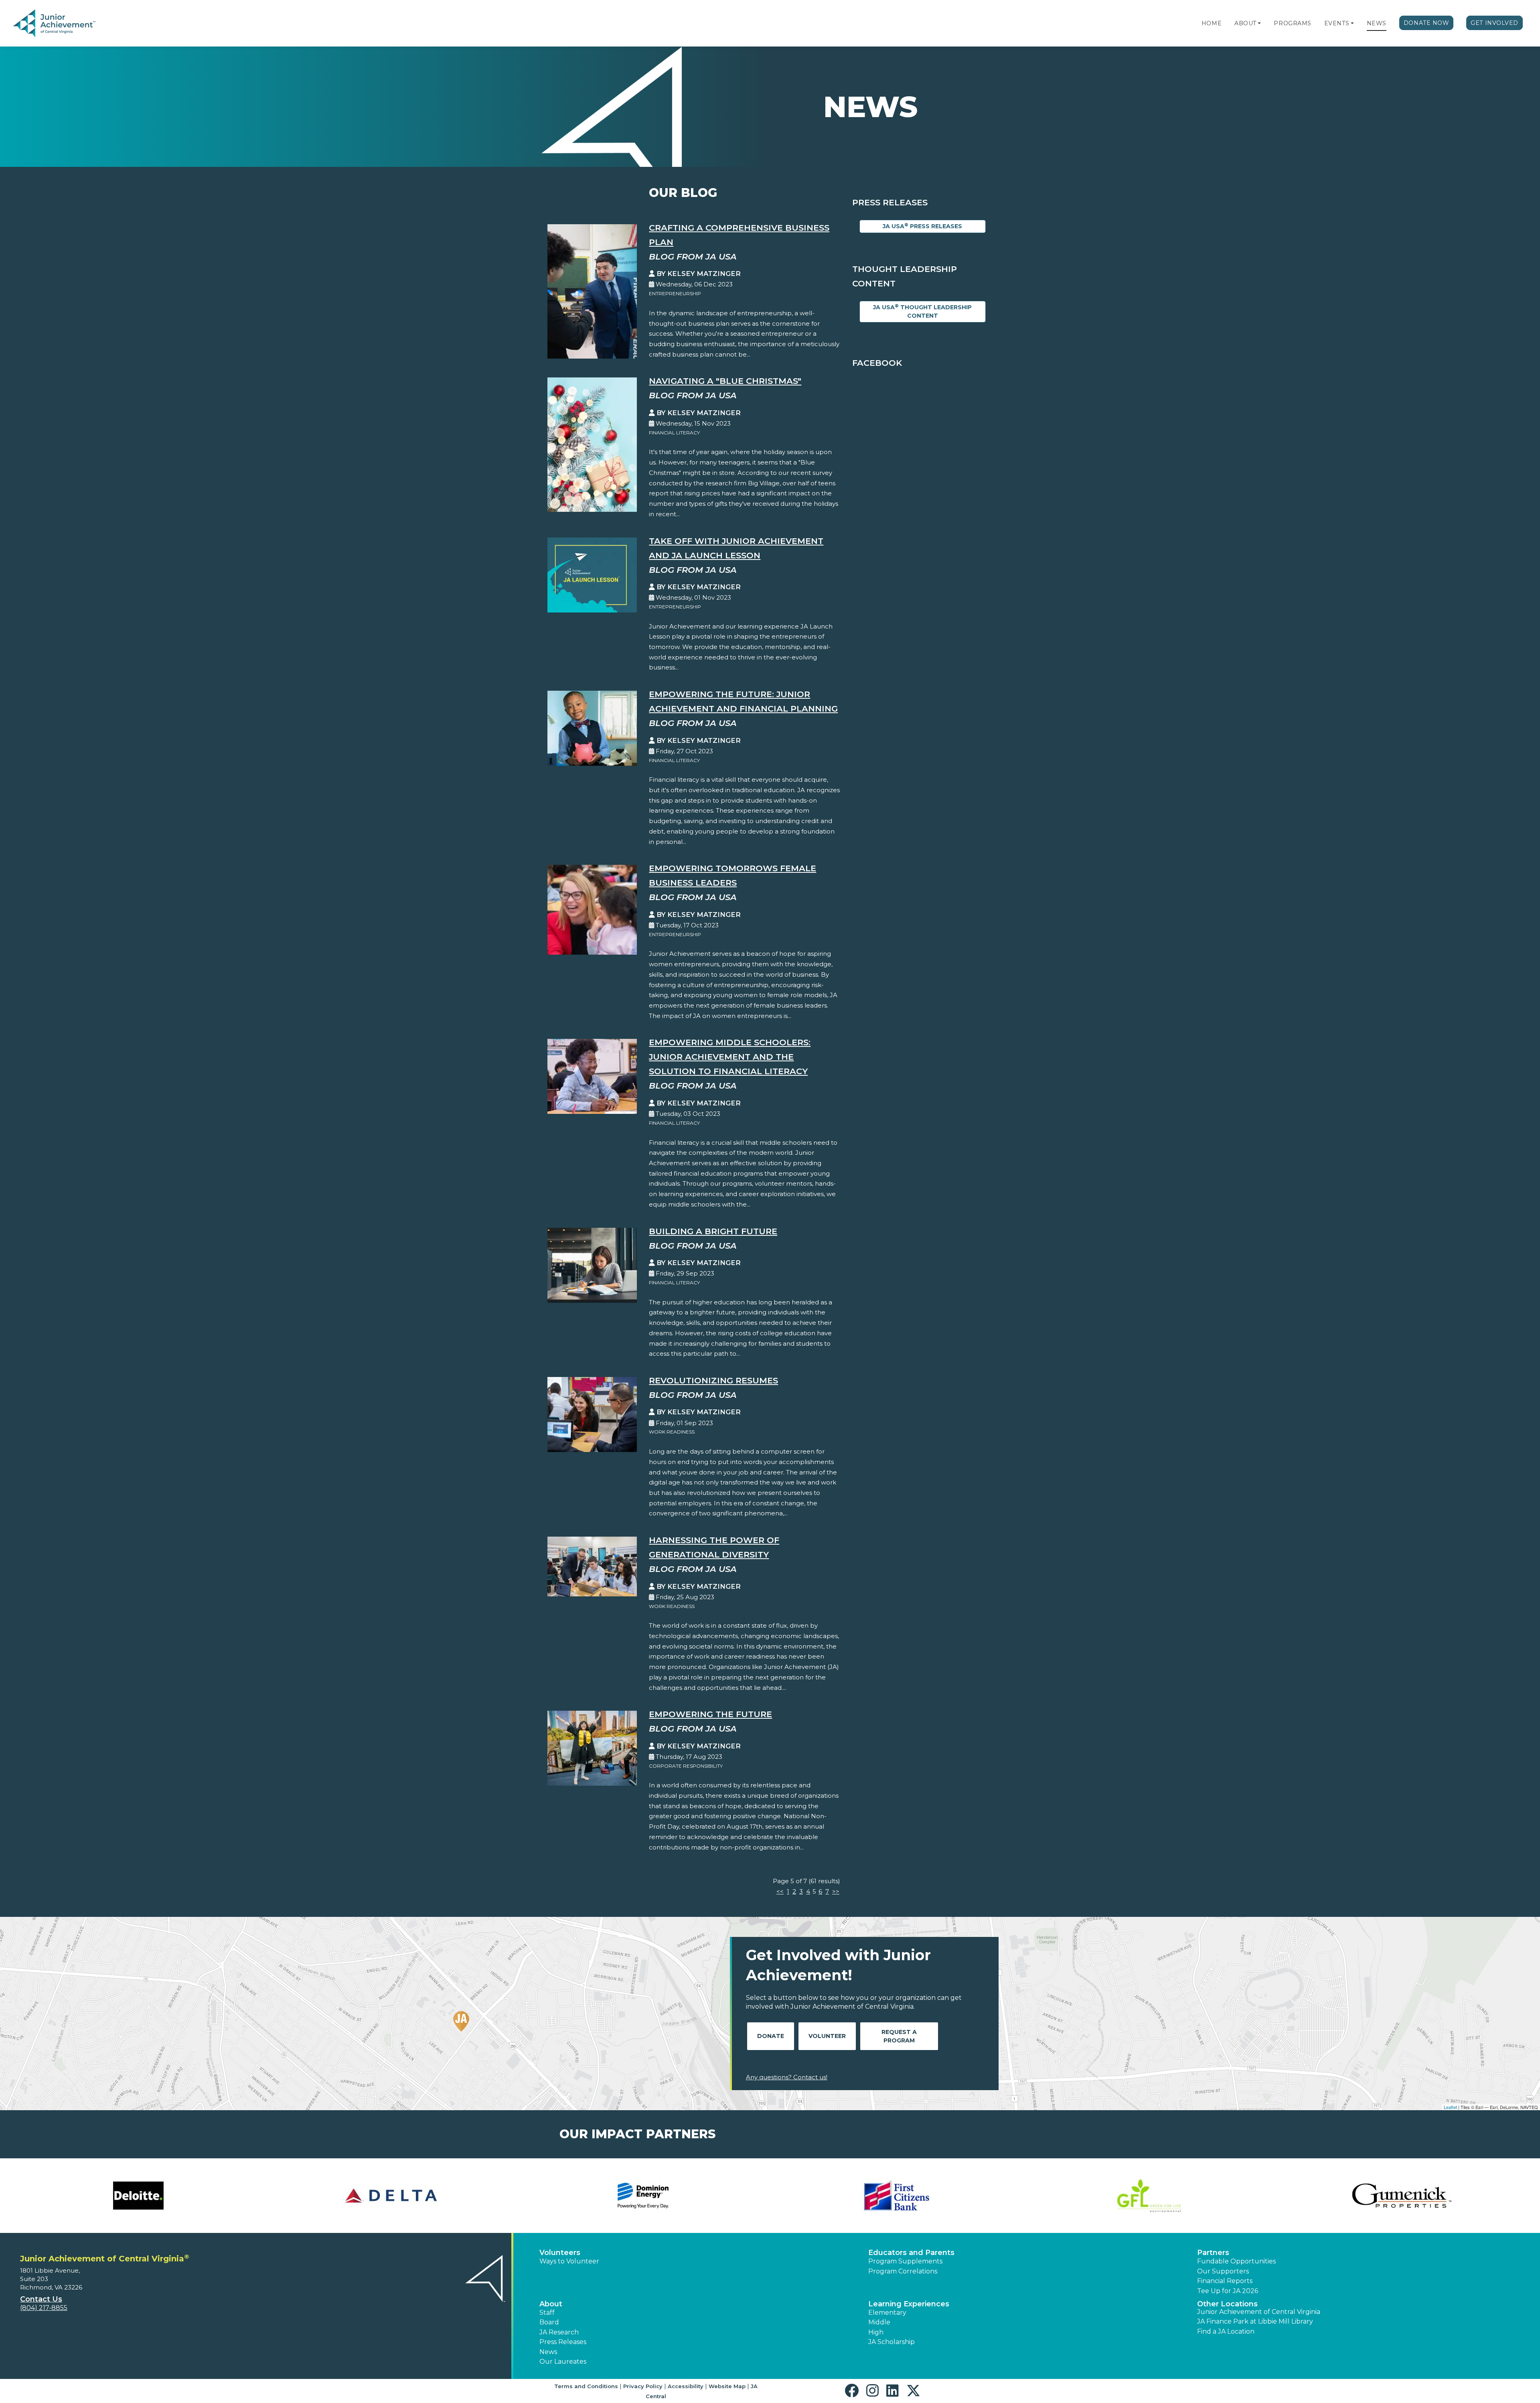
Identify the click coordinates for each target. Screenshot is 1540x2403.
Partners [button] (1213, 2253)
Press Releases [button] (563, 2342)
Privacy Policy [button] (643, 2386)
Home (1212, 23)
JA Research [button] (559, 2332)
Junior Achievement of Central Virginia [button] (1259, 2312)
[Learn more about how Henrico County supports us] (391, 2196)
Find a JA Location (1226, 2331)
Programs (1292, 23)
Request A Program (899, 2036)
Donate (771, 2036)
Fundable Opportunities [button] (1236, 2261)
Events (1337, 23)
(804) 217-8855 (44, 2308)
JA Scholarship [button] (892, 2342)
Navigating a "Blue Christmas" (725, 381)
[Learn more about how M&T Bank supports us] (1149, 2196)
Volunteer (827, 2036)
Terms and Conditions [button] (586, 2386)
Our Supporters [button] (1223, 2271)
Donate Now (1427, 23)
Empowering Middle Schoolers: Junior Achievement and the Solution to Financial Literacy (730, 1057)
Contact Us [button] (41, 2299)
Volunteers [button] (560, 2253)
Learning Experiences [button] (909, 2304)
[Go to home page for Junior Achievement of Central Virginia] (67, 24)
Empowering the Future (710, 1714)
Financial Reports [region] (1225, 2281)
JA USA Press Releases (922, 226)
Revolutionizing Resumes (713, 1380)
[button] (1259, 23)
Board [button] (549, 2322)
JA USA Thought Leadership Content (922, 311)
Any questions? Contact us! (787, 2077)
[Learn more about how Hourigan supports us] (644, 2196)
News (1377, 23)
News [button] (548, 2352)
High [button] (876, 2332)
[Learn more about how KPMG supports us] (896, 2196)
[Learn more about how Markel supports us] (1402, 2196)
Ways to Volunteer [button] (569, 2261)
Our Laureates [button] (563, 2361)
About (1245, 23)
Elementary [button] (887, 2313)
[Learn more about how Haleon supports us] (138, 2196)
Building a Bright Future (713, 1231)
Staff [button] (547, 2313)
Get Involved (1494, 23)
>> (836, 1891)
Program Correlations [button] (903, 2271)
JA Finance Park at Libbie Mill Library (1255, 2321)
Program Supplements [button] (905, 2261)
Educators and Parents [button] (911, 2253)
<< (780, 1891)
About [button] (551, 2304)
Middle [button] (879, 2322)
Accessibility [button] (686, 2386)
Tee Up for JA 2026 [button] (1228, 2291)
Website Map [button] (727, 2386)
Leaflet (1450, 2107)
